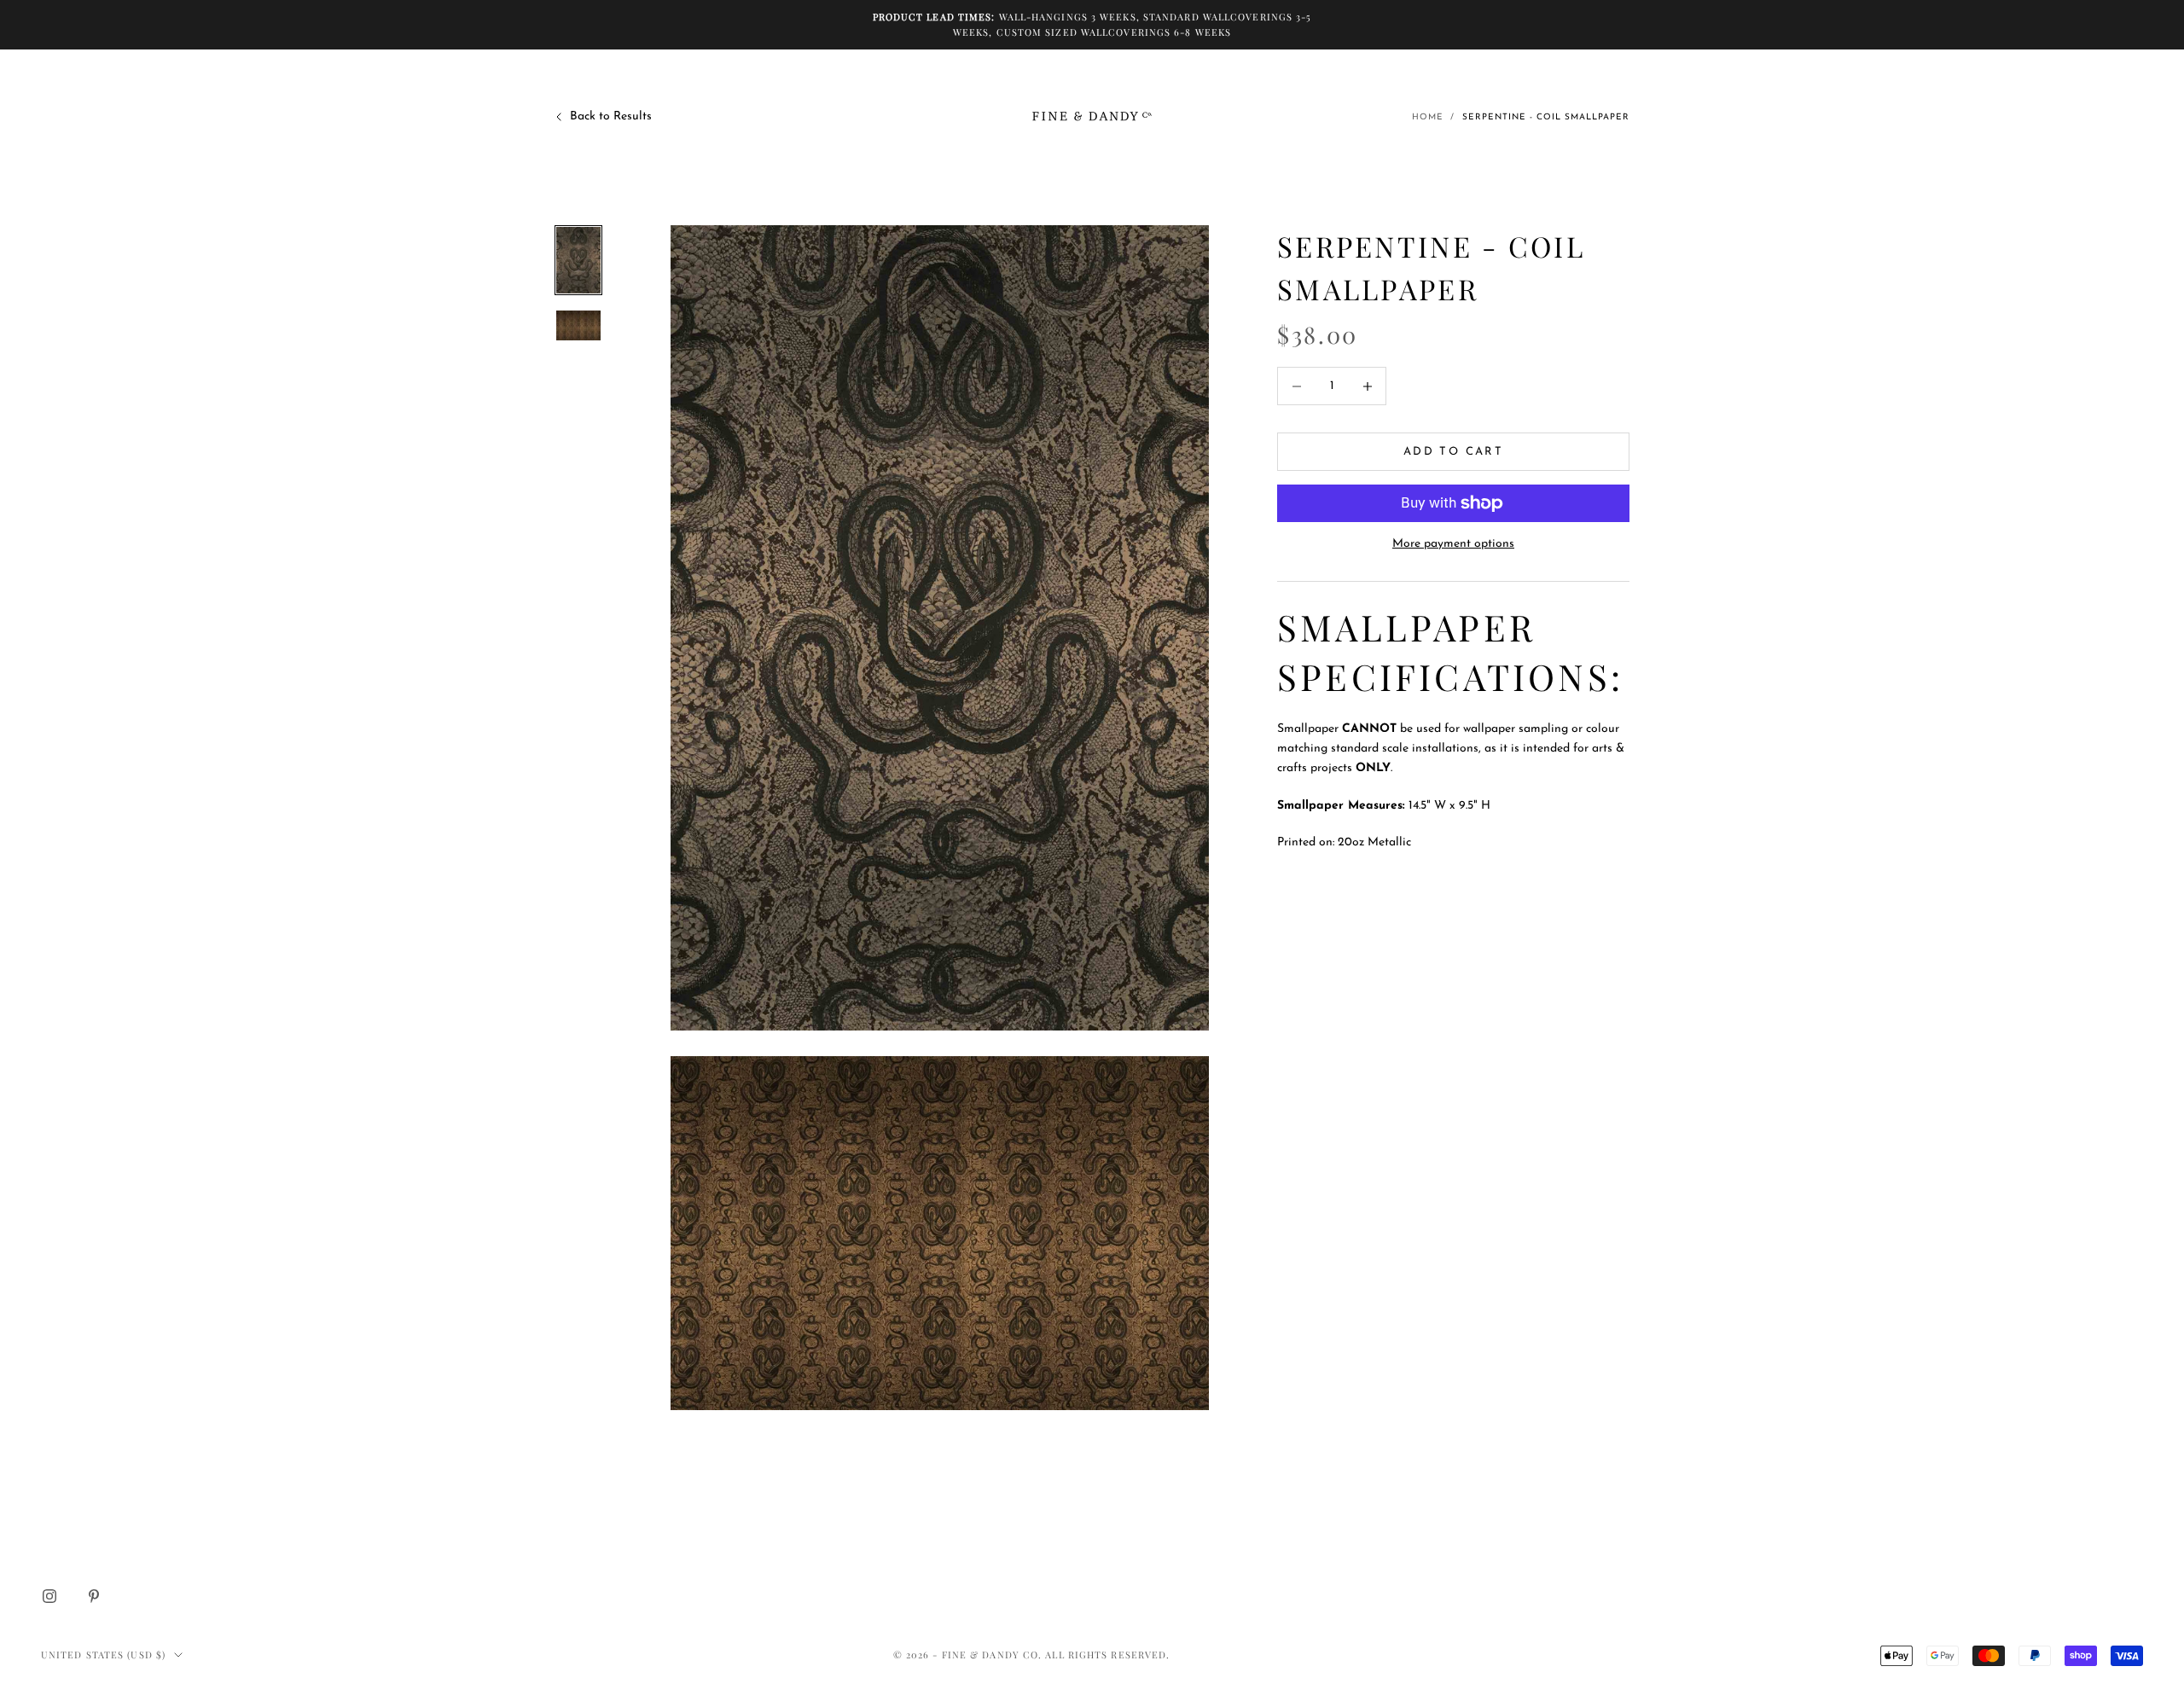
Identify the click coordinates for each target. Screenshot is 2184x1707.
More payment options (1453, 544)
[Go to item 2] (578, 325)
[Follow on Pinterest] (94, 1596)
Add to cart (1453, 452)
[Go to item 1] (578, 260)
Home (1428, 117)
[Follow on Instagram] (49, 1596)
